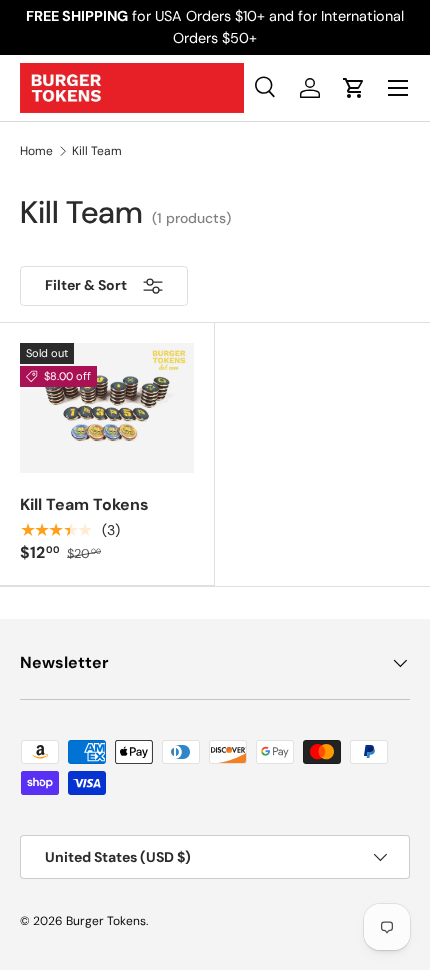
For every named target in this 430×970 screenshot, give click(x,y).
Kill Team (97, 151)
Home (36, 151)
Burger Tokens (106, 921)
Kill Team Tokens (84, 504)
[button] (354, 88)
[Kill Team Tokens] (107, 408)
